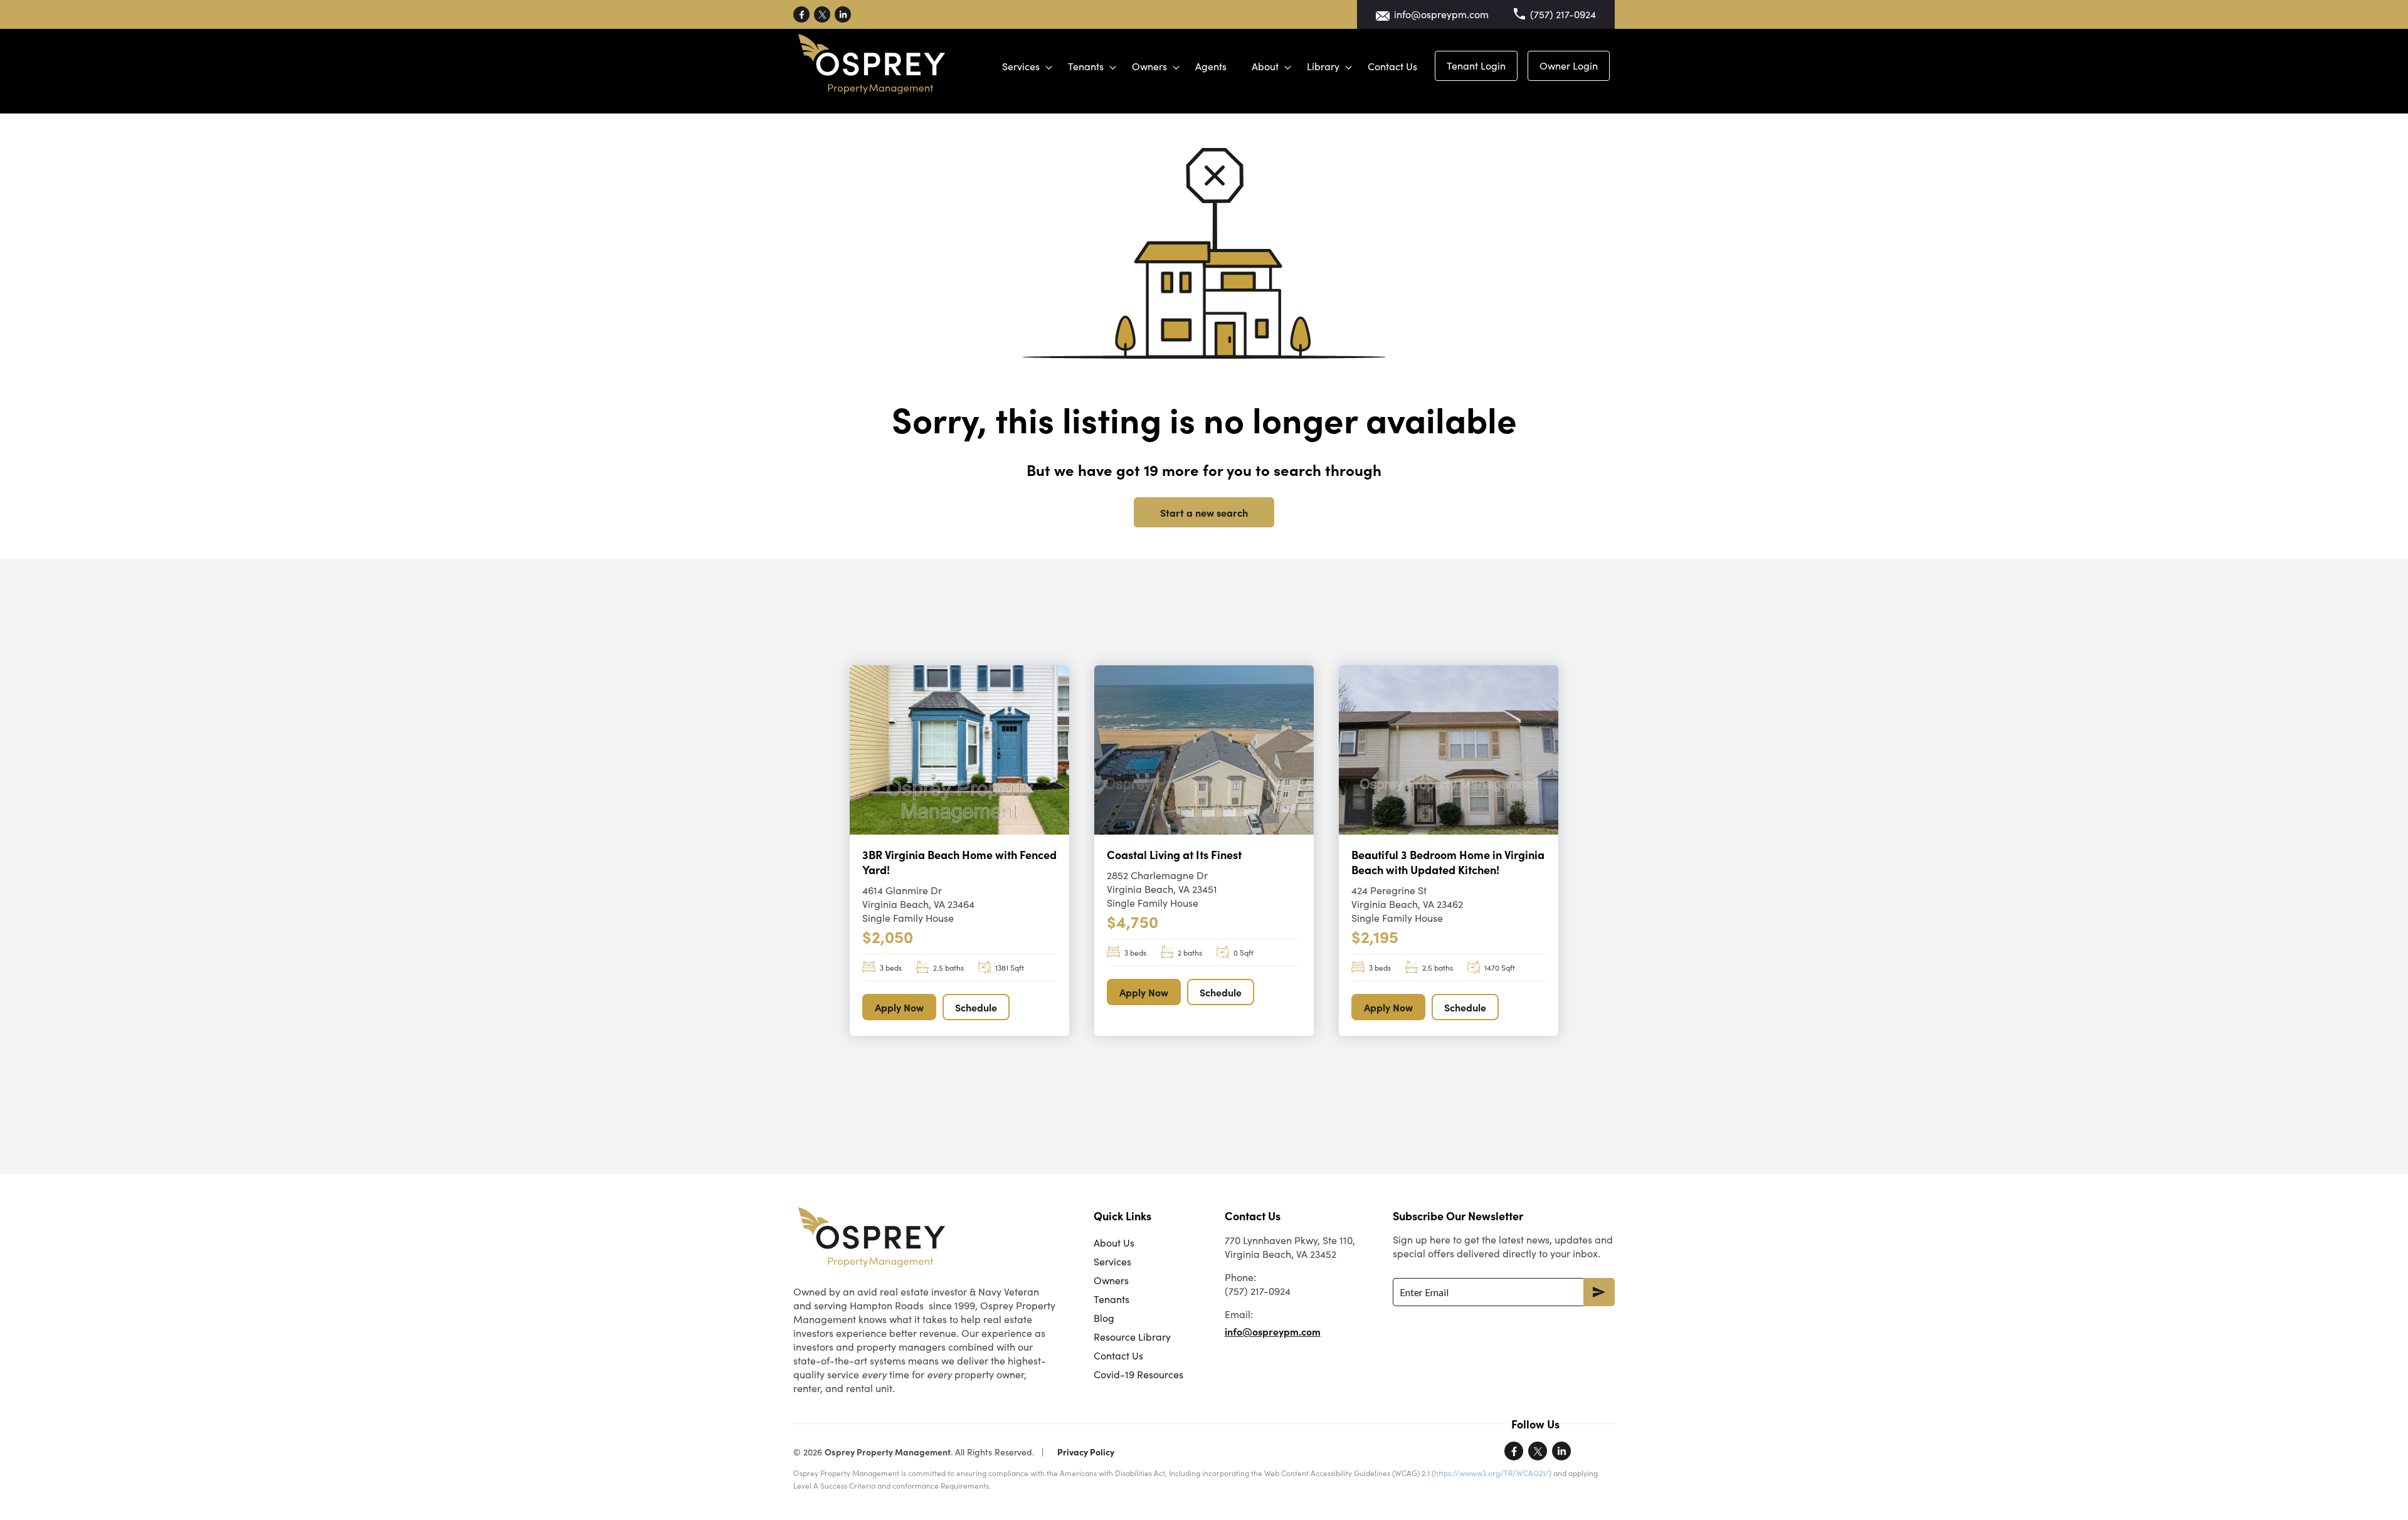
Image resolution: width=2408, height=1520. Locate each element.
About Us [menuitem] (1114, 1243)
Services (1021, 66)
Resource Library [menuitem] (1132, 1337)
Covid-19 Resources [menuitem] (1138, 1374)
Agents (1211, 66)
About (1265, 66)
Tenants (1086, 66)
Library (1323, 66)
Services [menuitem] (1112, 1261)
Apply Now (899, 1007)
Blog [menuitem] (1104, 1318)
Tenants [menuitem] (1112, 1299)
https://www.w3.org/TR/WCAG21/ (1492, 1473)
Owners (1149, 66)
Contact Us (1392, 66)
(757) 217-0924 (1563, 14)
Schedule (976, 1007)
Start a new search (1204, 512)
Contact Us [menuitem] (1118, 1355)
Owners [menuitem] (1111, 1280)
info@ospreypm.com (1441, 14)
